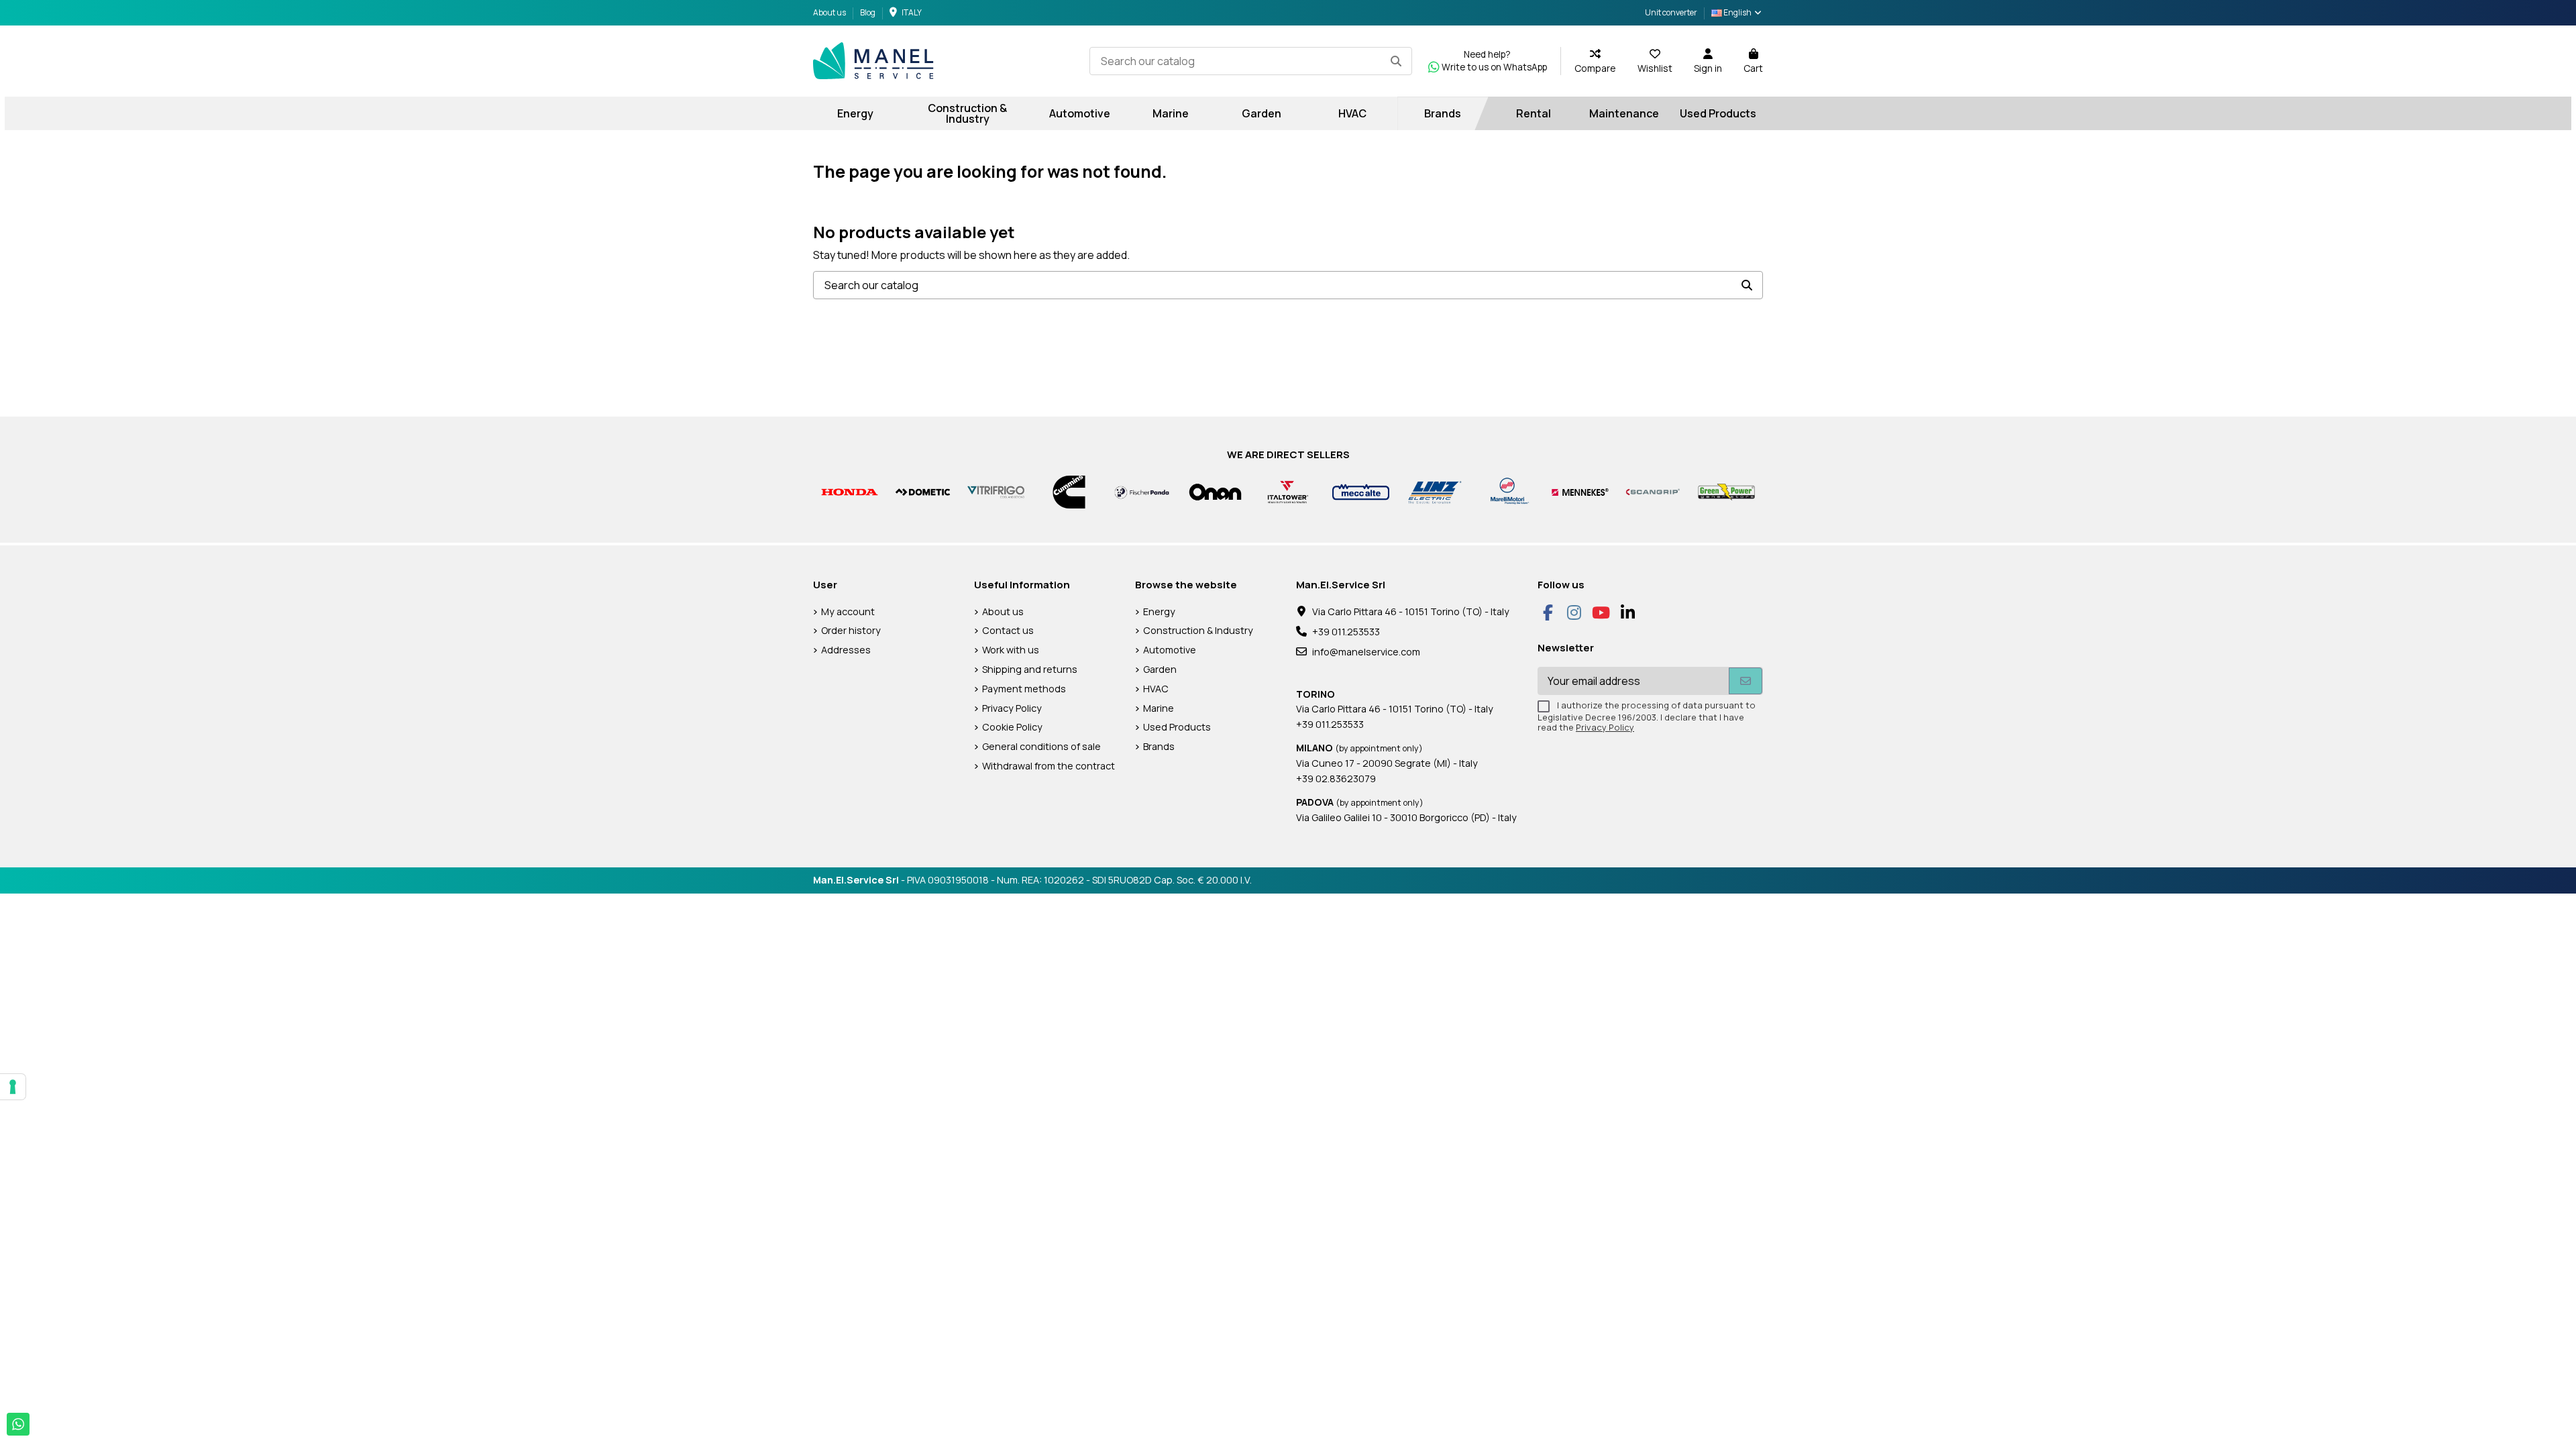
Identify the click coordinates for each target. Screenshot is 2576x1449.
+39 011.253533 (1346, 632)
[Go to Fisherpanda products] (1142, 491)
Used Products (1177, 727)
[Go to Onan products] (1215, 491)
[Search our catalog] (1396, 61)
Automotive (1170, 650)
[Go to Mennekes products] (1580, 491)
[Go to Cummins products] (1069, 491)
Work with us (1011, 650)
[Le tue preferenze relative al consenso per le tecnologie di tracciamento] (13, 1087)
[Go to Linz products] (1434, 491)
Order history (851, 630)
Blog (868, 12)
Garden (1160, 669)
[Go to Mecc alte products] (1361, 491)
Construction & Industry (1198, 630)
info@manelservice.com (1366, 652)
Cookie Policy (1012, 727)
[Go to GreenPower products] (1726, 491)
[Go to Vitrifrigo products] (996, 491)
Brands (1159, 746)
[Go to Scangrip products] (1653, 491)
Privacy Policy (1012, 708)
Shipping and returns (1030, 669)
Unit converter (1671, 12)
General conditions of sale (1041, 746)
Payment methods (1024, 689)
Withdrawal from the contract (1049, 766)
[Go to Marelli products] (1507, 491)
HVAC (1156, 689)
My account (848, 611)
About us (830, 12)
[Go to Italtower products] (1288, 491)
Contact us (1008, 630)
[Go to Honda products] (850, 491)
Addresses (846, 650)
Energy (1159, 611)
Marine (1159, 708)
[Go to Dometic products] (923, 491)
